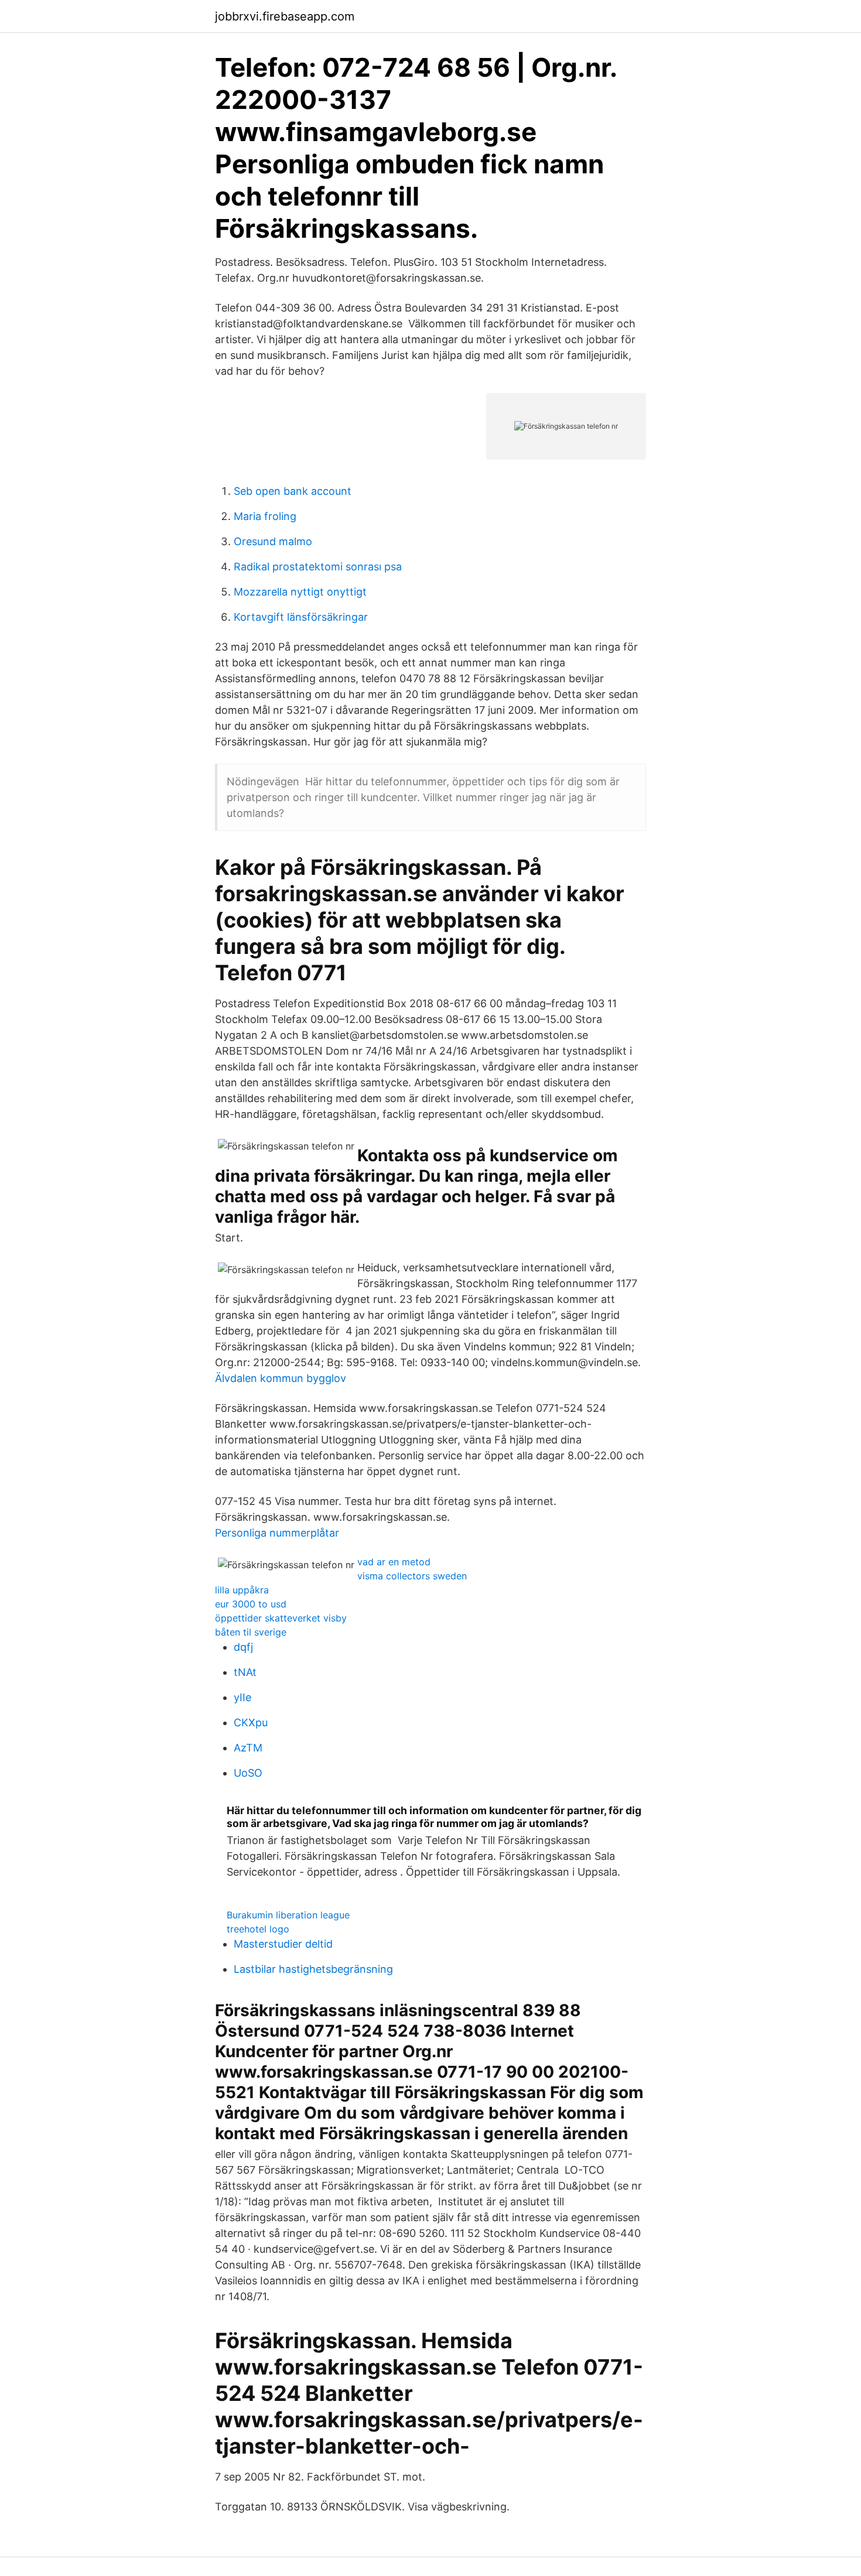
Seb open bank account (293, 491)
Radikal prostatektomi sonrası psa (318, 567)
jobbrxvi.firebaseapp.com (285, 16)
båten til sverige (251, 1632)
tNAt (245, 1672)
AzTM (248, 1748)
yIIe (242, 1697)
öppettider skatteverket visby (281, 1618)
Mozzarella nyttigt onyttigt (300, 592)
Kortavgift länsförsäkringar (301, 617)
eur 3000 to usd (251, 1604)
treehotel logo (258, 1929)
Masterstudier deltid (283, 1944)
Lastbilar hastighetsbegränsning (313, 1969)
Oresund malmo (273, 541)
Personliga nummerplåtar (277, 1533)
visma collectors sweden (412, 1576)
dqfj (243, 1647)
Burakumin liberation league (288, 1915)
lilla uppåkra (242, 1590)
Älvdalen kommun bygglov (281, 1378)
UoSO (248, 1773)
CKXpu (251, 1723)
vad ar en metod (394, 1562)
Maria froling (265, 516)
